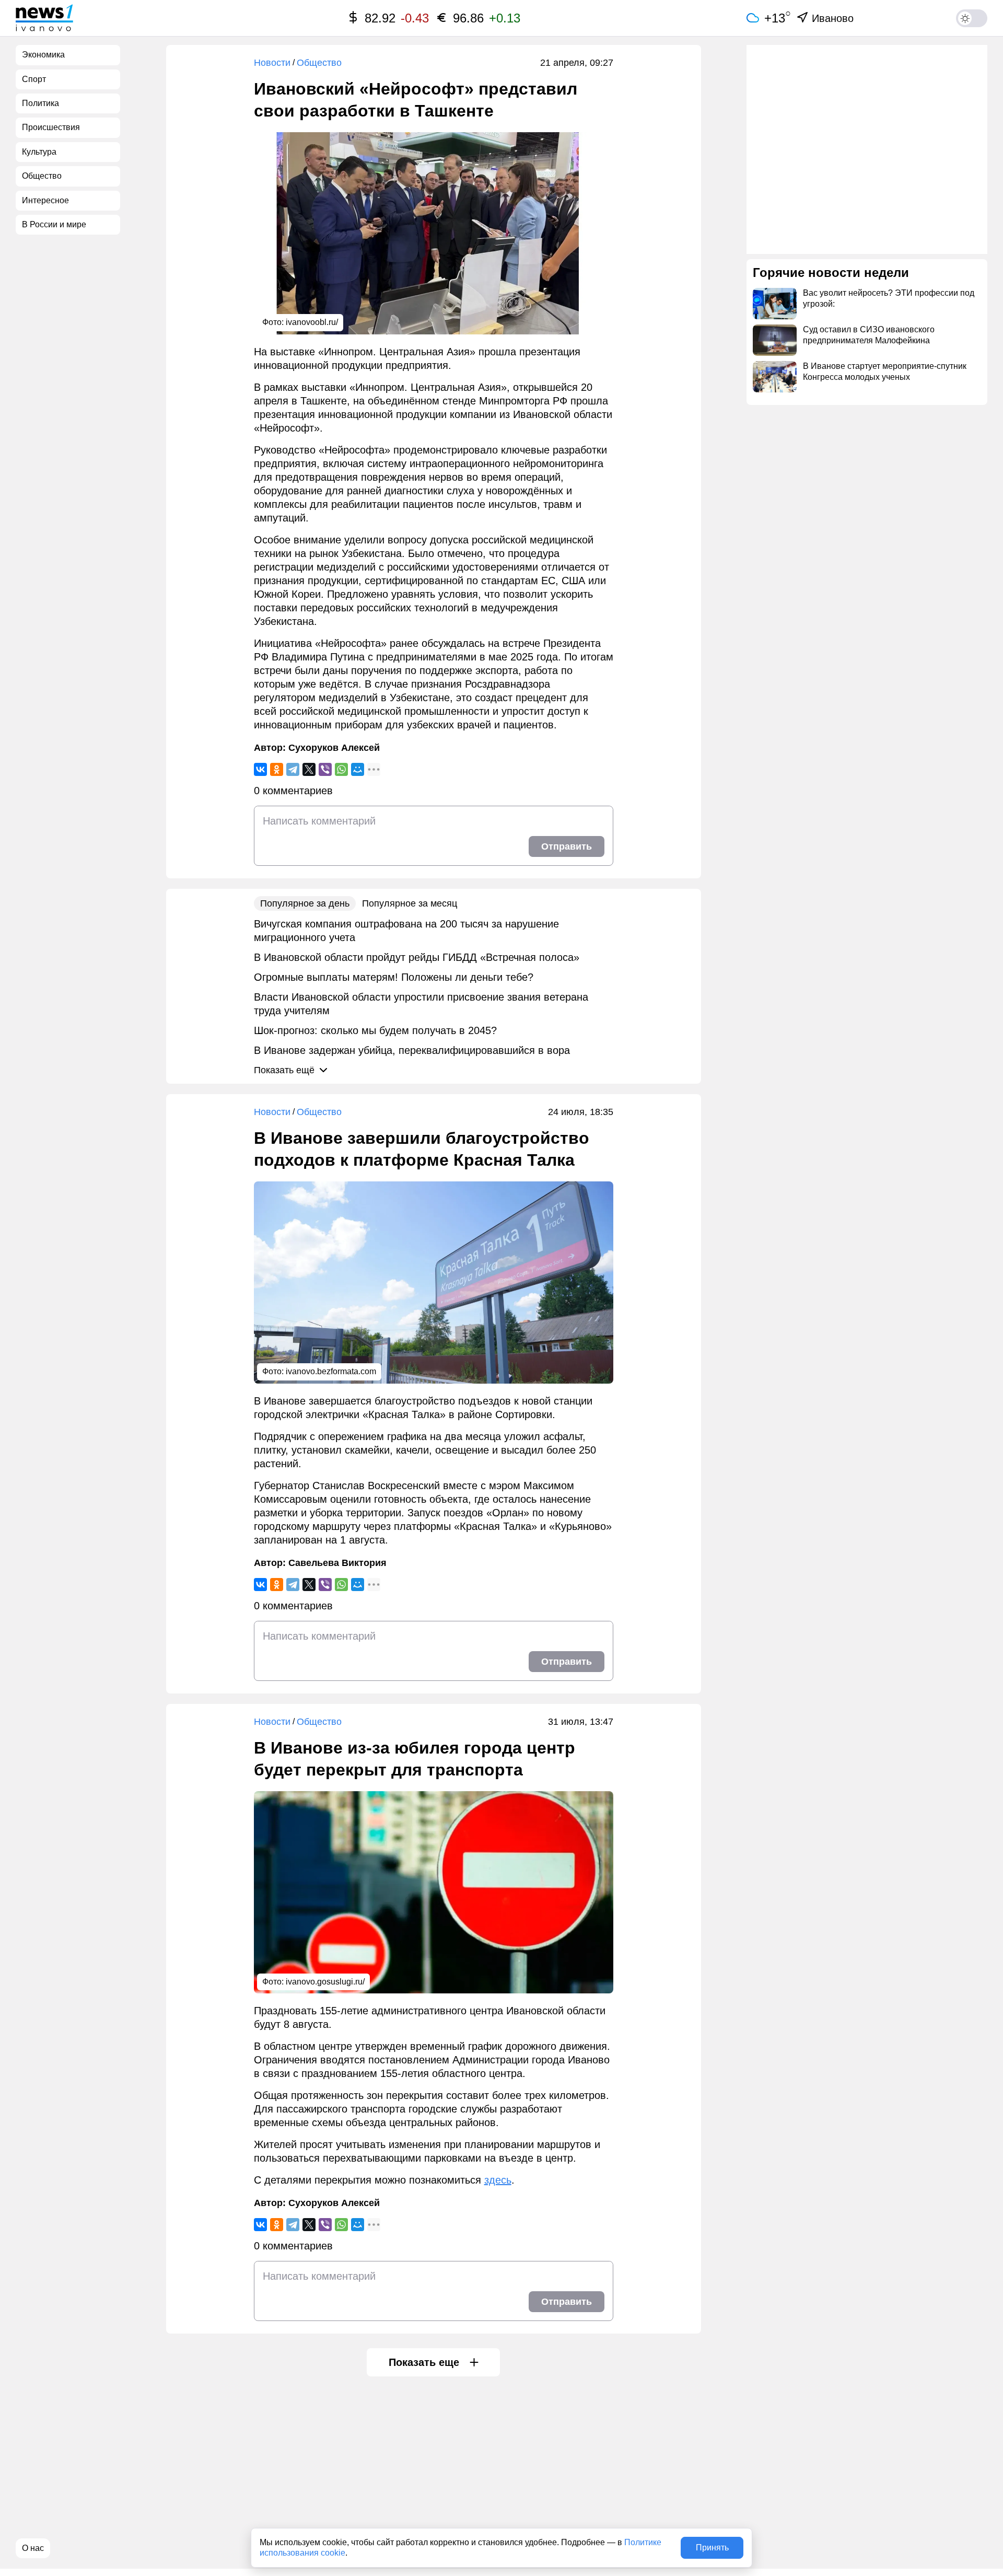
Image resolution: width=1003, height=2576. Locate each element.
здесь (498, 2180)
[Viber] (325, 769)
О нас (33, 2548)
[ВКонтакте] (260, 769)
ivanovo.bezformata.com (331, 1371)
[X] (309, 769)
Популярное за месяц (410, 903)
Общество (319, 63)
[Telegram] (293, 769)
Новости (272, 63)
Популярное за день (305, 903)
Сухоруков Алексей (334, 748)
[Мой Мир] (358, 769)
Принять (712, 2548)
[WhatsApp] (341, 769)
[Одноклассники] (277, 769)
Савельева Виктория (337, 1563)
